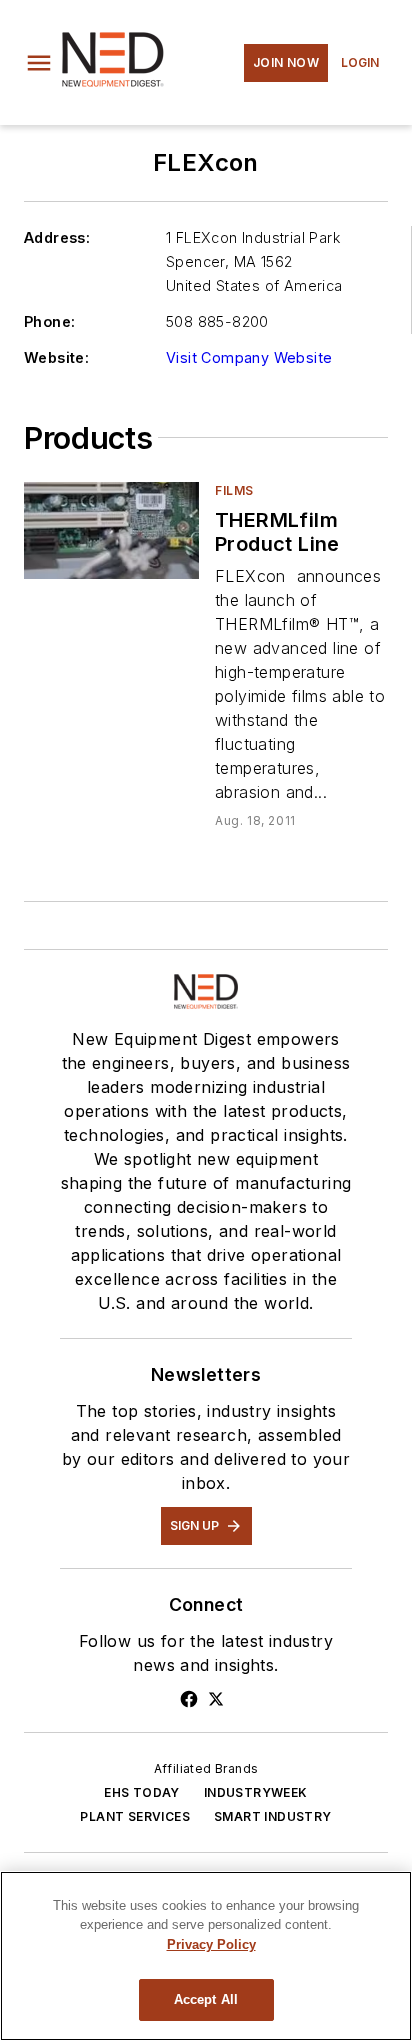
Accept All (206, 1999)
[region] (206, 1956)
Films (234, 490)
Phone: (49, 321)
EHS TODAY (142, 1792)
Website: (56, 357)
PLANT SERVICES (135, 1816)
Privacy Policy (211, 1944)
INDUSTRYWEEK (256, 1792)
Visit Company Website (249, 357)
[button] (39, 63)
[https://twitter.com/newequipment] (216, 1699)
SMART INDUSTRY (273, 1816)
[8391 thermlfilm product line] (111, 530)
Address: (57, 237)
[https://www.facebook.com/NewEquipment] (189, 1699)
